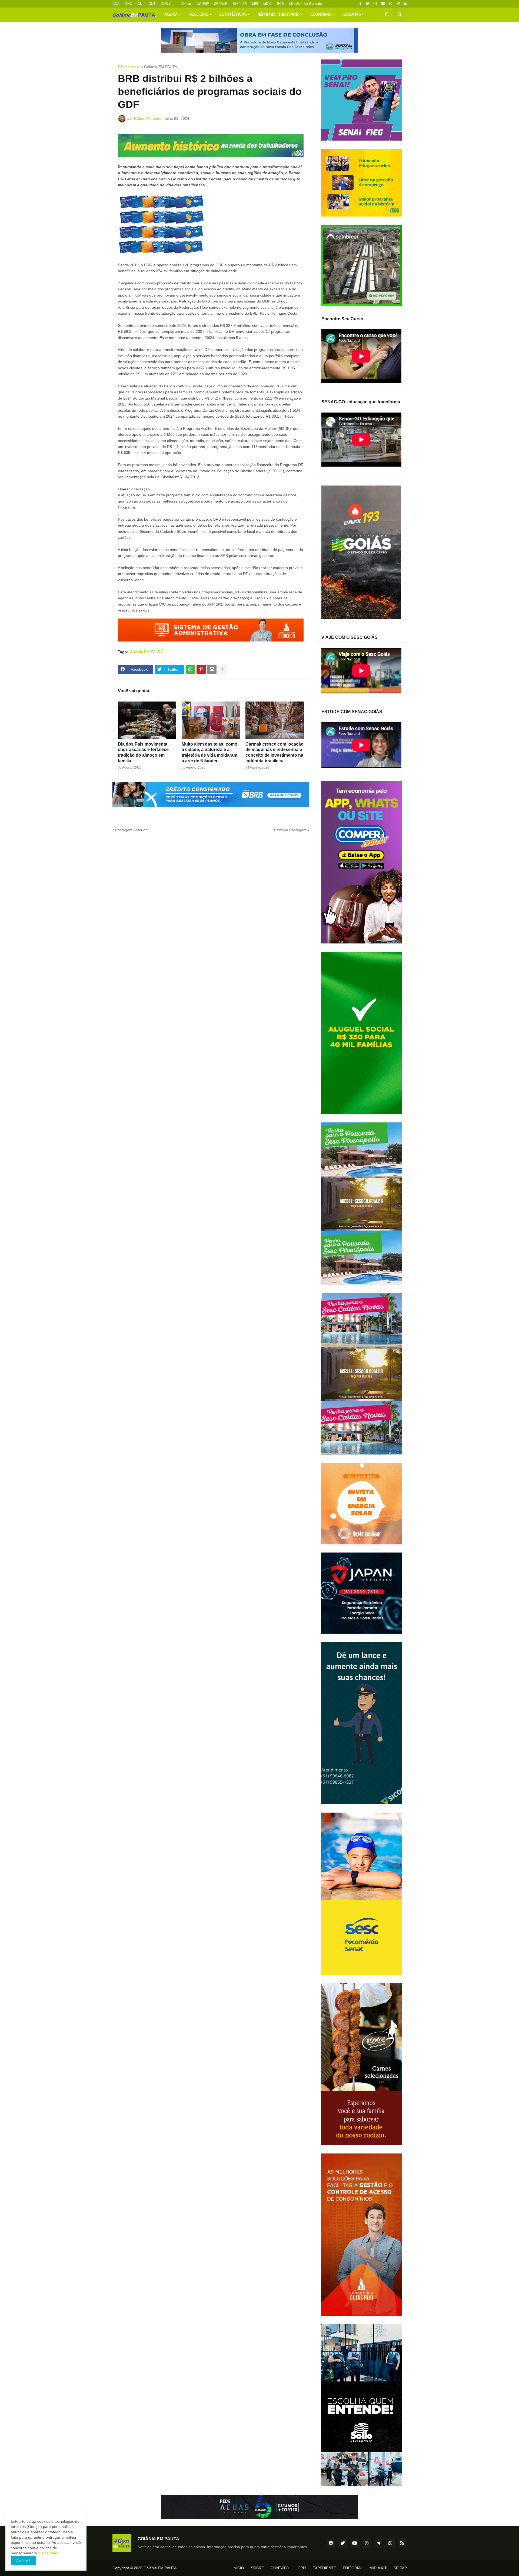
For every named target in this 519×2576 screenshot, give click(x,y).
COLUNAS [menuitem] (352, 15)
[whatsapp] (391, 4)
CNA (116, 4)
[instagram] (375, 4)
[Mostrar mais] (223, 669)
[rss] (405, 4)
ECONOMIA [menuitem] (321, 15)
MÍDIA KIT (378, 2568)
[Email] (212, 669)
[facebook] (331, 2543)
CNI (140, 4)
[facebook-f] (360, 4)
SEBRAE (221, 4)
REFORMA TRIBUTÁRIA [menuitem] (279, 15)
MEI (255, 4)
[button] (387, 15)
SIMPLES (240, 4)
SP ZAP (400, 2568)
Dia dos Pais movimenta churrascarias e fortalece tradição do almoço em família (143, 752)
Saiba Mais (48, 2553)
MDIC (267, 4)
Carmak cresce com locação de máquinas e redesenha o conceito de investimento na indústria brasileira (275, 752)
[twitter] (367, 4)
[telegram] (398, 4)
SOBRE (257, 2568)
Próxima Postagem (290, 830)
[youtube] (383, 4)
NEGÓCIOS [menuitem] (199, 15)
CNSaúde (168, 4)
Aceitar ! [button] (23, 2561)
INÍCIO (238, 2568)
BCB (280, 4)
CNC (129, 4)
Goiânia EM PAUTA (161, 67)
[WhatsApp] (190, 669)
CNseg (186, 4)
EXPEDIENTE (324, 2568)
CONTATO (280, 2568)
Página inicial (129, 67)
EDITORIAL (353, 2568)
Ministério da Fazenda (306, 4)
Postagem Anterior (131, 830)
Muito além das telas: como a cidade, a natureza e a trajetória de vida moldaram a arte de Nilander (209, 752)
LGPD (301, 2568)
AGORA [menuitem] (171, 15)
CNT (152, 4)
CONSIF (203, 4)
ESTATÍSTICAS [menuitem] (233, 15)
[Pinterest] (201, 669)
